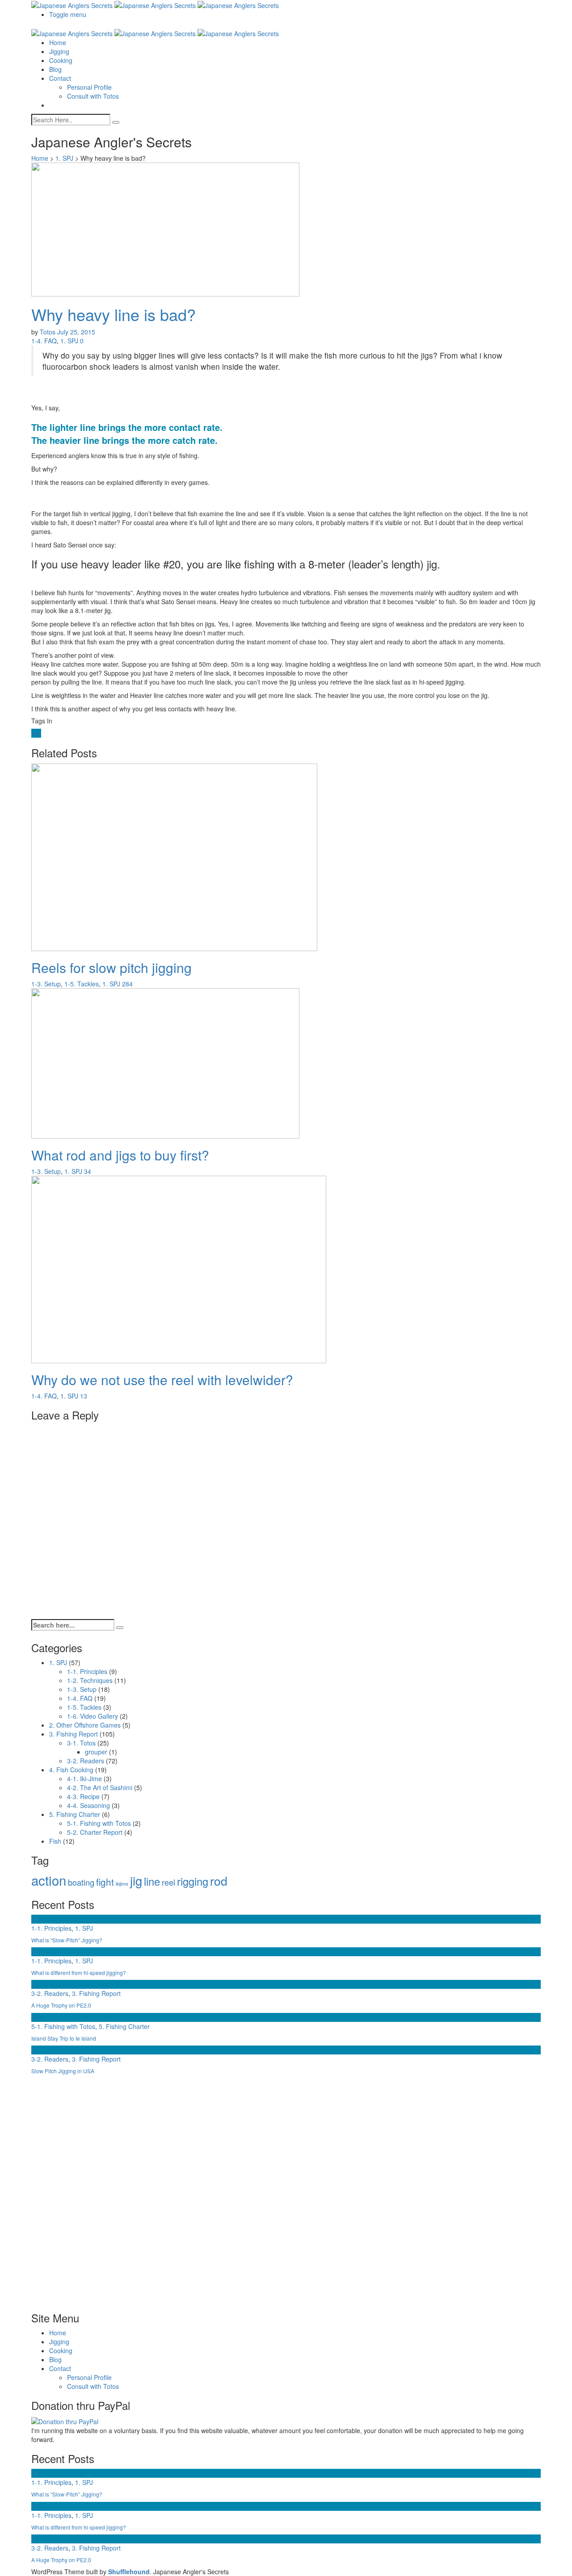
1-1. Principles (87, 1671)
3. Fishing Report (74, 1734)
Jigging (59, 51)
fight (105, 1882)
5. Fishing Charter (75, 1814)
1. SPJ (64, 158)
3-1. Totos (81, 1743)
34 (88, 1171)
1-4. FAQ (44, 341)
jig (136, 1880)
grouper (96, 1752)
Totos (48, 332)
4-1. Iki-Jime (84, 1779)
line (36, 733)
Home (58, 42)
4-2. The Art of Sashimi (100, 1787)
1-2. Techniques (90, 1680)
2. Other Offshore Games (85, 1725)
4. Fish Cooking (71, 1770)
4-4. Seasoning (88, 1805)
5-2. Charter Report (95, 1832)
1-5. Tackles (82, 984)
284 (127, 984)
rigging (193, 1881)
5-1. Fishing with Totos (99, 1823)
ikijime (122, 1884)
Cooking (61, 60)
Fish (55, 1841)
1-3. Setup (46, 984)
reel (168, 1882)
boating (81, 1882)
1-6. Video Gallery (93, 1716)
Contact (60, 78)
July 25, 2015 (76, 332)
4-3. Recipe (83, 1796)
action (49, 1880)
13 (84, 1396)
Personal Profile (89, 87)
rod (219, 1881)
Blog (55, 69)
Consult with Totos (93, 96)
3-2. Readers (86, 1761)
